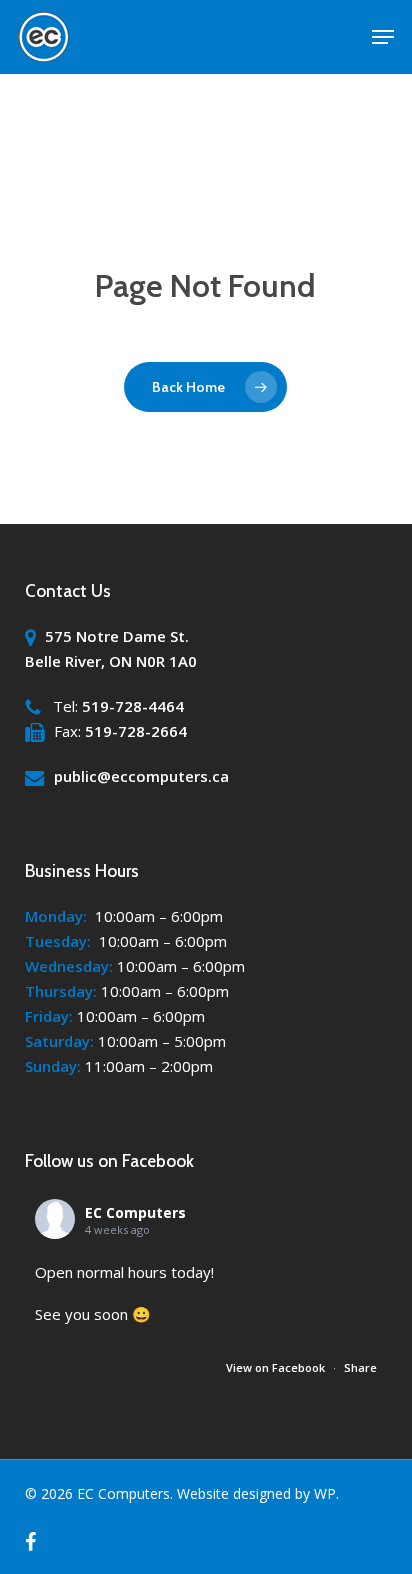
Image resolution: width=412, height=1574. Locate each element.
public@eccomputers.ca (141, 776)
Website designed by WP (256, 1493)
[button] (383, 37)
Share (360, 1367)
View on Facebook (277, 1367)
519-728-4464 (133, 706)
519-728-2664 (136, 731)
